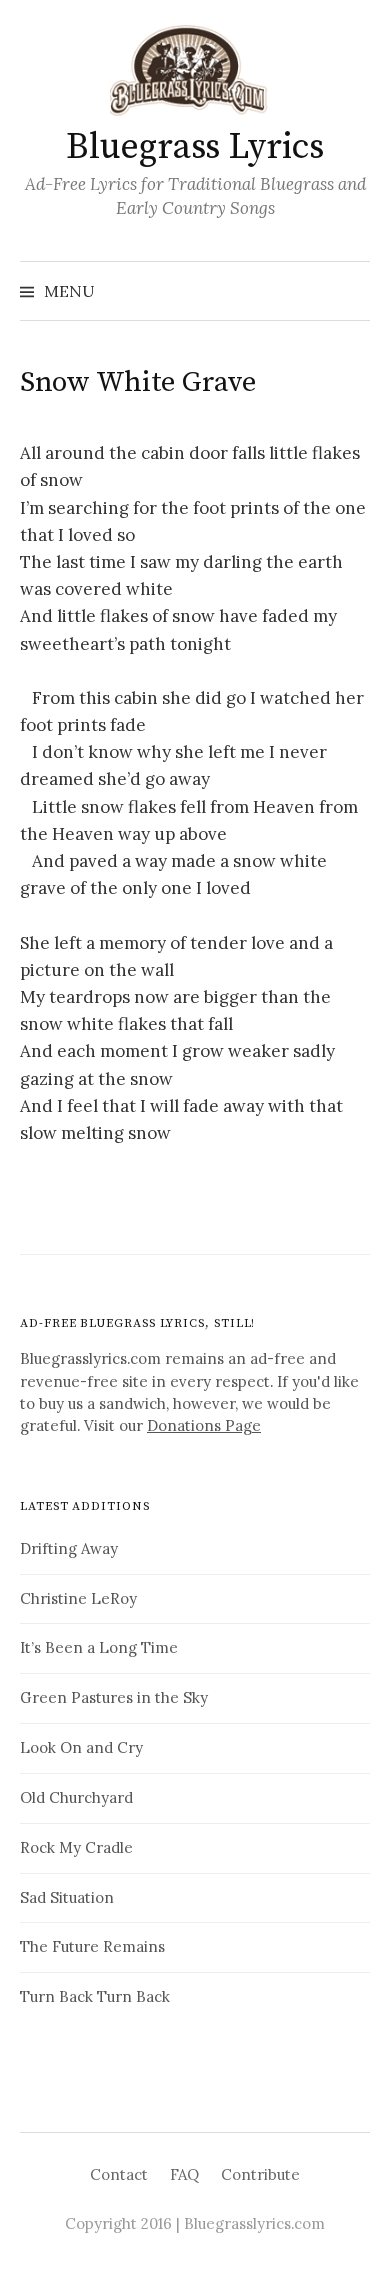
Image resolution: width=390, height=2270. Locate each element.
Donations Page (204, 1425)
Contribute (260, 2174)
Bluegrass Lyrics (194, 147)
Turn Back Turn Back (95, 1996)
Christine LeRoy (78, 1598)
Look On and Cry (81, 1747)
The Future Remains (92, 1946)
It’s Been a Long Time (99, 1647)
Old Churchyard (76, 1797)
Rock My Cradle (76, 1847)
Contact (119, 2174)
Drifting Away (69, 1548)
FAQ (184, 2174)
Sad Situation (67, 1897)
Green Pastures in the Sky (114, 1697)
